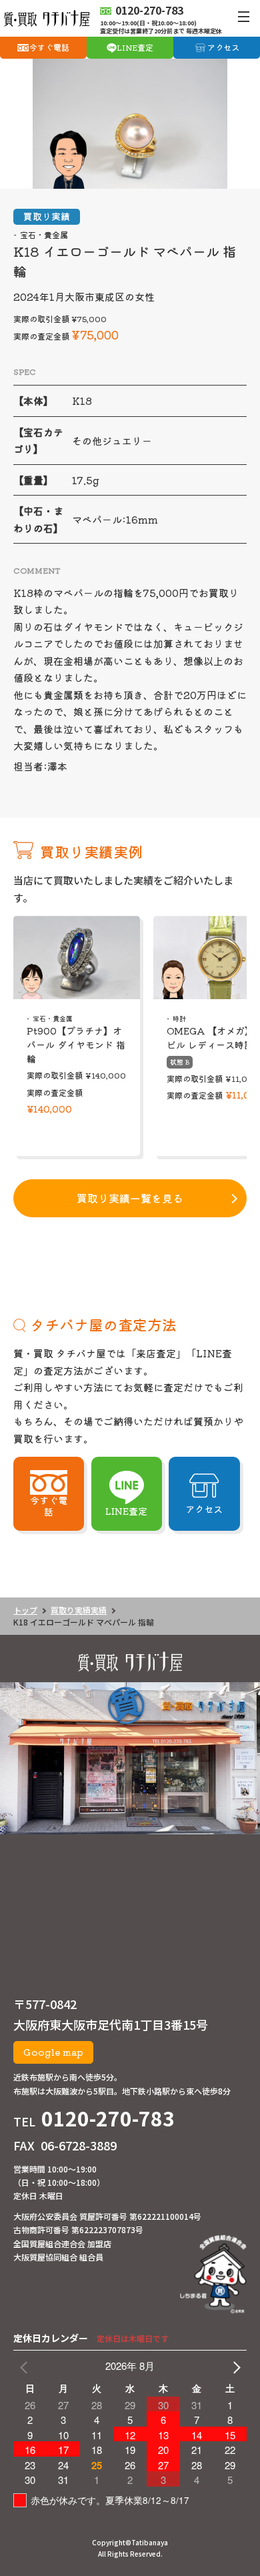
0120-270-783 (108, 2118)
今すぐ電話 (49, 47)
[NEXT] (234, 2366)
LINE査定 (135, 47)
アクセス (223, 47)
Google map (53, 2052)
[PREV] (26, 2366)
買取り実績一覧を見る (130, 1198)
